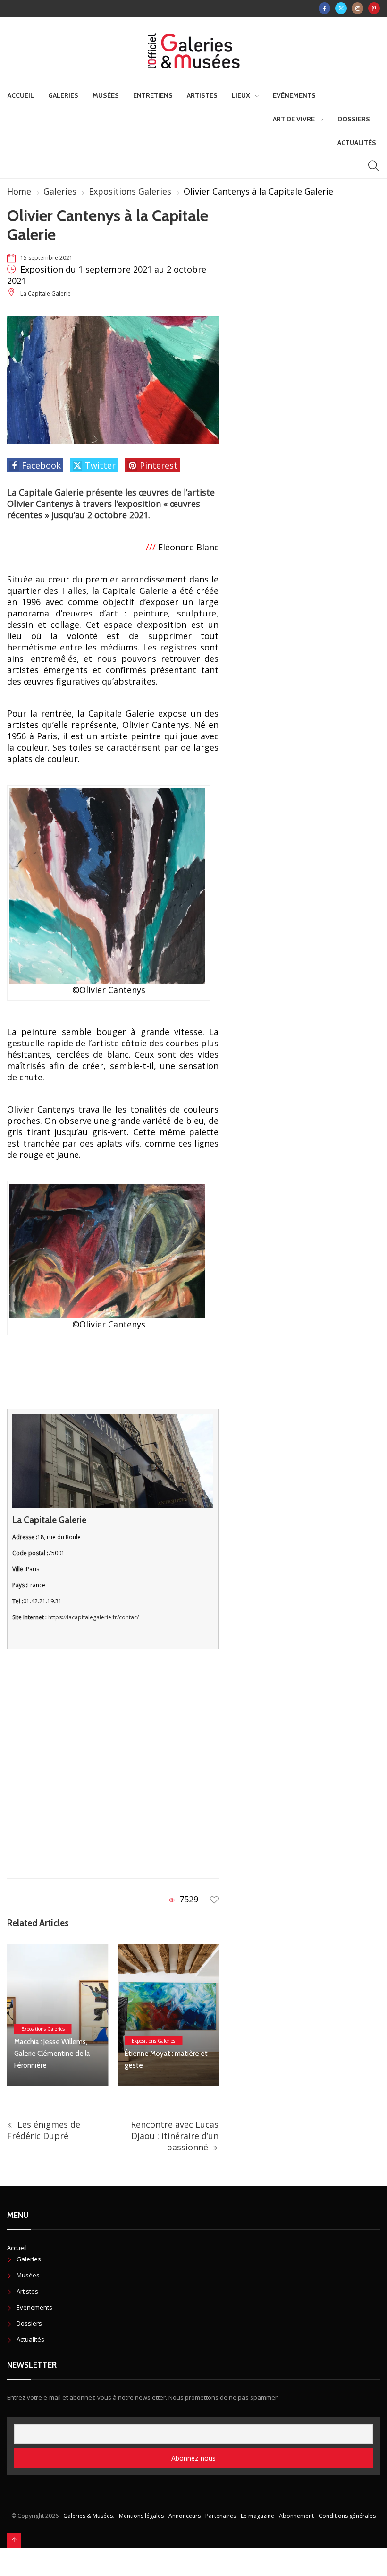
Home (19, 191)
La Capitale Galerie (46, 294)
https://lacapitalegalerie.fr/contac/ (93, 1617)
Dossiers (354, 119)
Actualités (357, 143)
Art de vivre (294, 119)
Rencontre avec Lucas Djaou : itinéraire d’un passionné (175, 2136)
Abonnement (296, 2516)
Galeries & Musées (88, 2516)
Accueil (21, 95)
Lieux (241, 95)
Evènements (294, 95)
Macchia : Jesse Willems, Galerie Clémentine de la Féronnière (52, 2054)
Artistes (202, 95)
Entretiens (153, 95)
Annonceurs (185, 2516)
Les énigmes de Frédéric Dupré (44, 2130)
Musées (106, 95)
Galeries (63, 95)
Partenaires (221, 2516)
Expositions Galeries (130, 191)
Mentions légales (141, 2516)
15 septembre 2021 (46, 258)
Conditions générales (347, 2516)
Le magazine (257, 2516)
